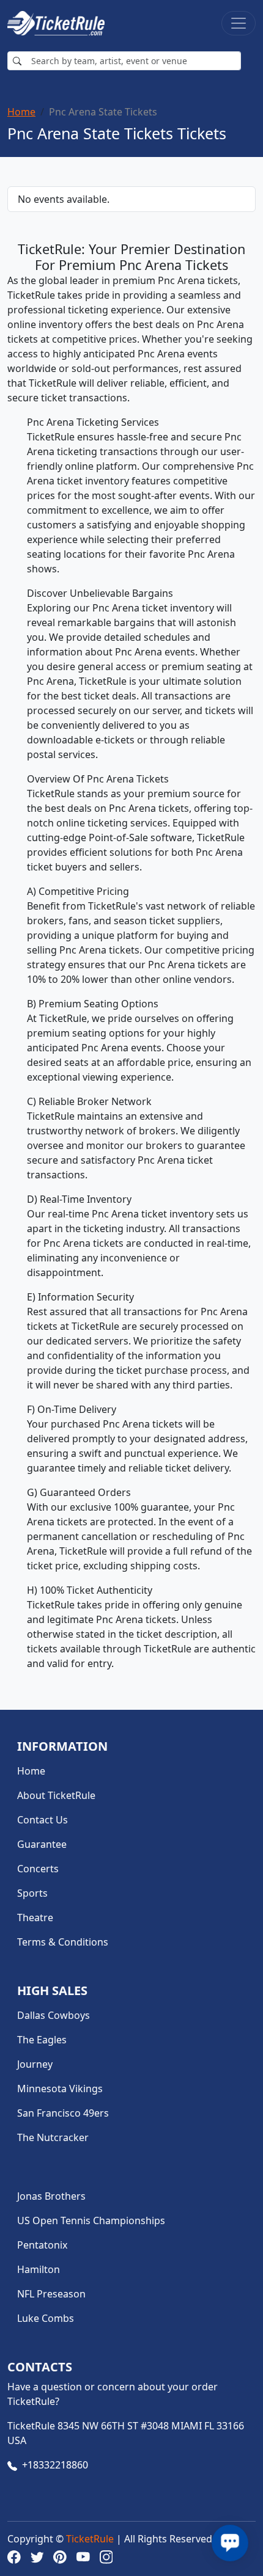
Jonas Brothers (51, 2196)
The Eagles (42, 2040)
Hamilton (39, 2269)
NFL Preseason (51, 2294)
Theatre (35, 1917)
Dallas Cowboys (54, 2015)
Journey (35, 2064)
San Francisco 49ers (63, 2113)
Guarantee (42, 1844)
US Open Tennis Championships (91, 2220)
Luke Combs (46, 2318)
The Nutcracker (53, 2137)
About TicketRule (56, 1795)
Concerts (38, 1869)
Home (21, 112)
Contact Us (43, 1820)
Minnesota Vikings (60, 2089)
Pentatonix (42, 2245)
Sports (32, 1893)
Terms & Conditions (63, 1942)
